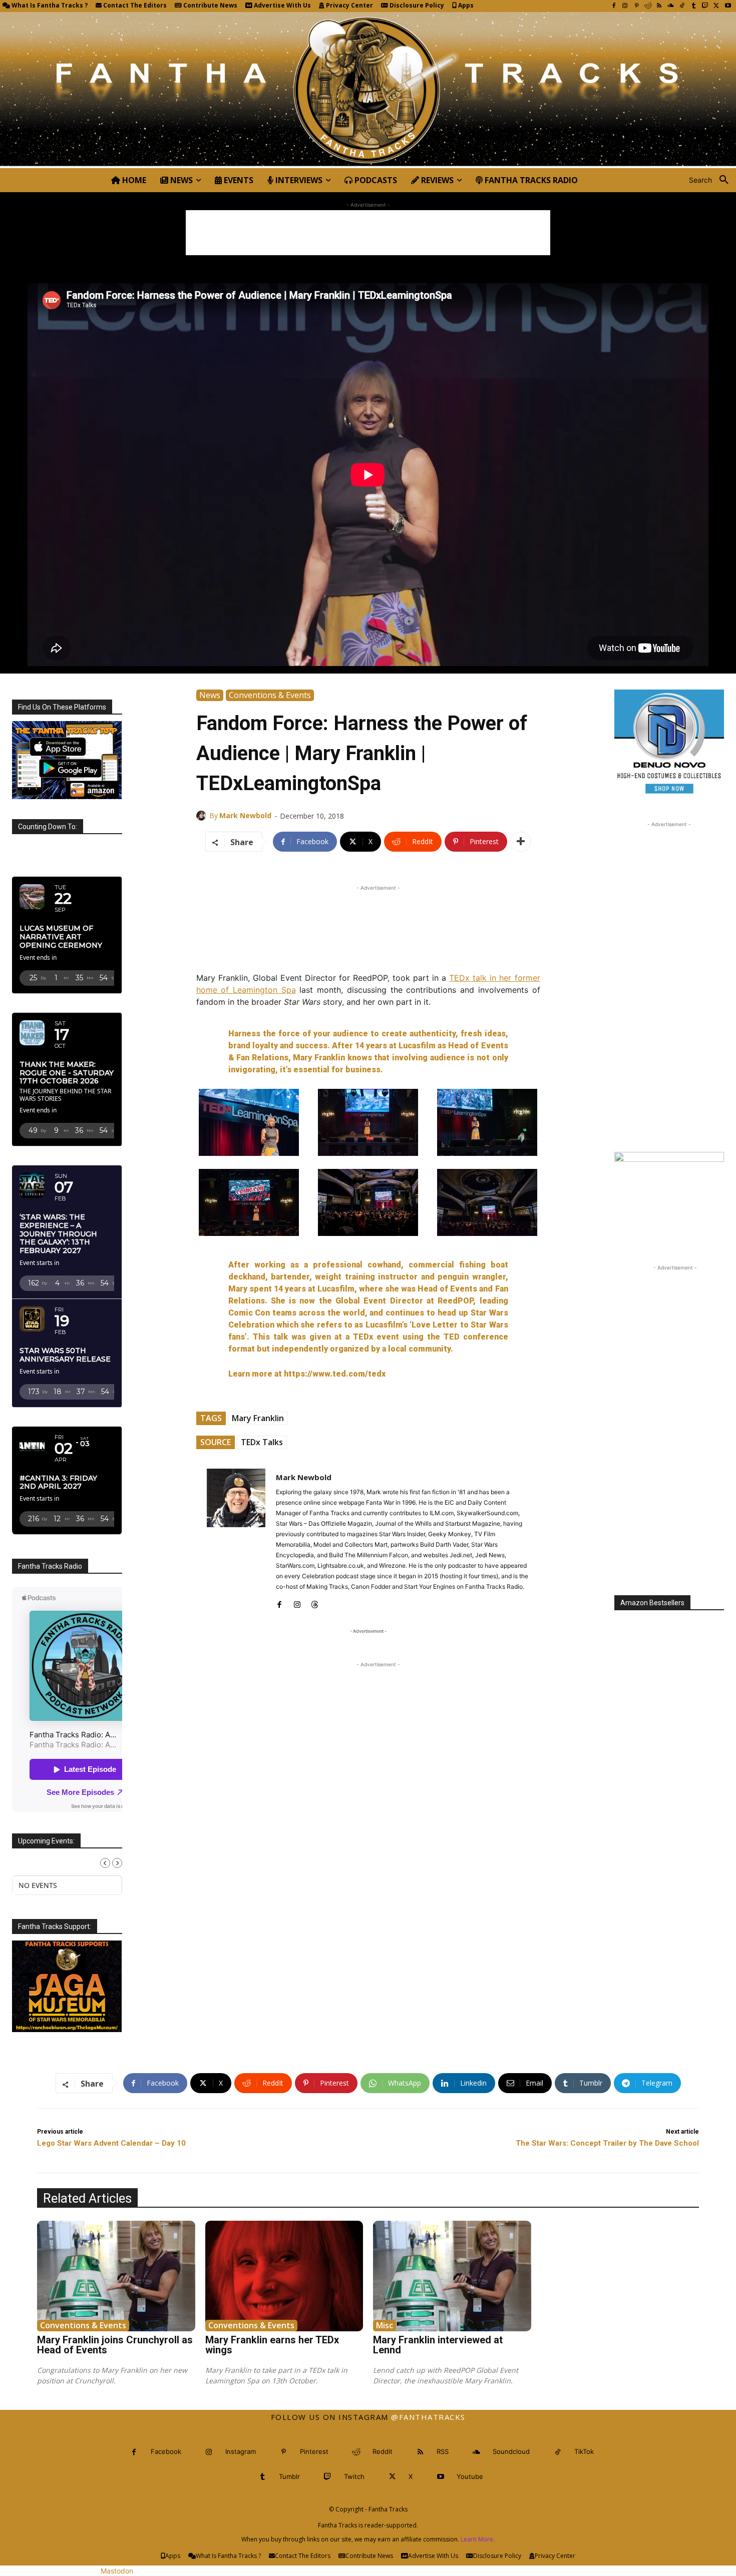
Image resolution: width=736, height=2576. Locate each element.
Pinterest (314, 2451)
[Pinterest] (637, 6)
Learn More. (478, 2539)
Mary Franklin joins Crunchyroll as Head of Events (115, 2345)
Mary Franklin (258, 1418)
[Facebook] (614, 6)
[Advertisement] (368, 233)
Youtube (470, 2476)
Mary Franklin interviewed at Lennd (438, 2345)
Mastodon (117, 2571)
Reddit (383, 2451)
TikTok (584, 2451)
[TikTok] (682, 6)
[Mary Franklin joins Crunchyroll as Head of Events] (116, 2276)
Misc (385, 2325)
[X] (716, 6)
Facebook (166, 2451)
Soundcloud (511, 2451)
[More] (521, 842)
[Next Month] (117, 1863)
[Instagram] (625, 6)
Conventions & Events (270, 695)
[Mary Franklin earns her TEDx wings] (284, 2276)
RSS (443, 2451)
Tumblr (289, 2476)
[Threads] (315, 1602)
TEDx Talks (262, 1442)
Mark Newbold (245, 815)
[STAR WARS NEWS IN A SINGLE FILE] (368, 90)
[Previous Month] (105, 1863)
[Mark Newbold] (203, 816)
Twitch (354, 2476)
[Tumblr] (694, 6)
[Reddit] (648, 6)
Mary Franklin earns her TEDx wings (272, 2345)
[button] (712, 180)
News (210, 695)
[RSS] (659, 6)
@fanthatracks (428, 2417)
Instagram (241, 2451)
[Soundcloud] (671, 6)
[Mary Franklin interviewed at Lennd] (452, 2276)
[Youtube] (728, 6)
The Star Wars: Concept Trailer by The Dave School (607, 2143)
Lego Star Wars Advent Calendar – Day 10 (111, 2143)
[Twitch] (705, 6)
